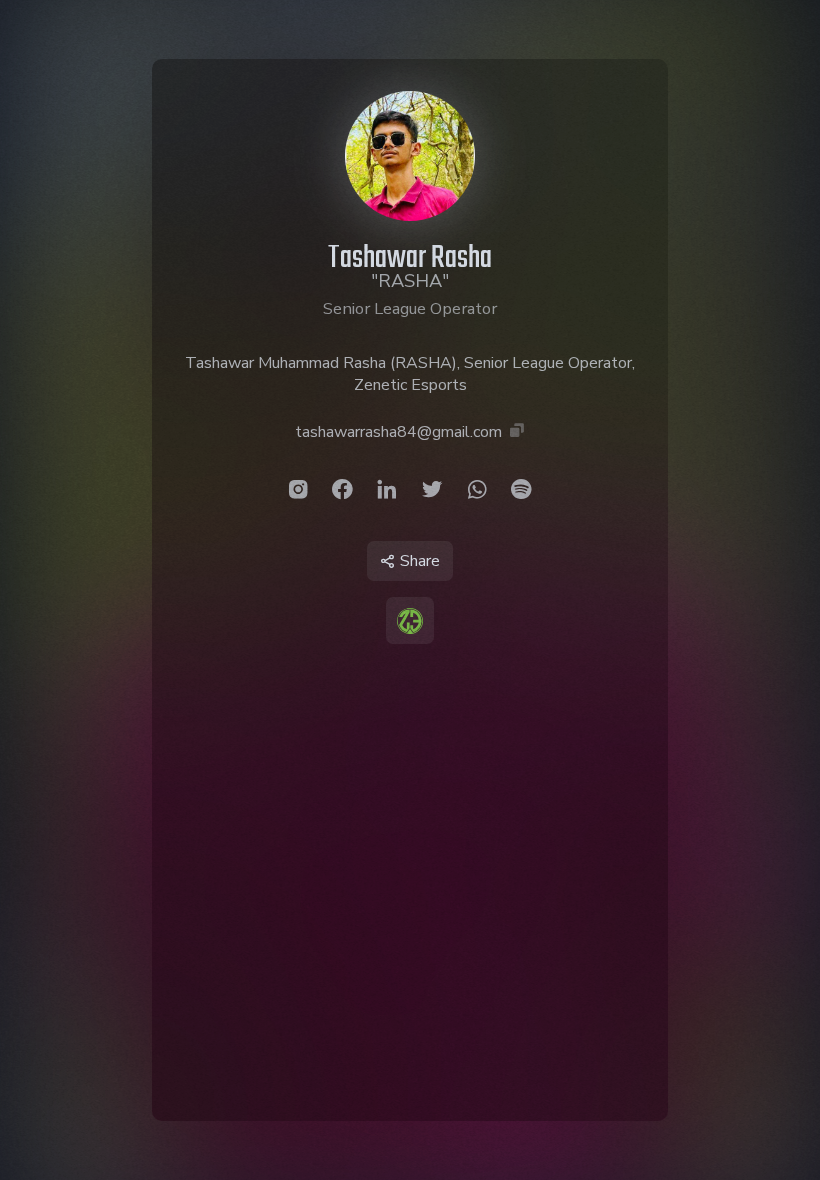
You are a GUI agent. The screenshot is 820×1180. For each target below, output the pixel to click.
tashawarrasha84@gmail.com (398, 432)
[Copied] (517, 432)
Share (420, 561)
